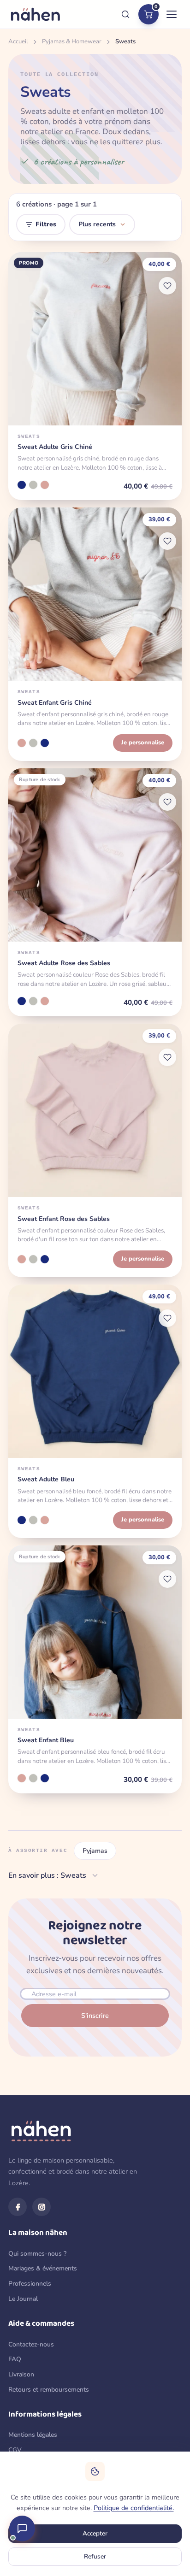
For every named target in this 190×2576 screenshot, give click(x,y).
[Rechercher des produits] (125, 14)
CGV (15, 2450)
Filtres (46, 224)
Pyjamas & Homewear (72, 41)
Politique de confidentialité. (134, 2508)
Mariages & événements (43, 2268)
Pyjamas (95, 1851)
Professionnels (30, 2284)
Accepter (95, 2533)
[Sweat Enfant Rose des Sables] (22, 743)
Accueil (18, 41)
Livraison (21, 2374)
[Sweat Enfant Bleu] (45, 743)
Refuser (95, 2556)
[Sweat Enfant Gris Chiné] (33, 743)
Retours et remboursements (49, 2390)
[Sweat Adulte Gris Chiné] (33, 485)
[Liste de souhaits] (167, 286)
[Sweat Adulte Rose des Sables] (45, 485)
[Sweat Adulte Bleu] (22, 485)
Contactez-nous (31, 2344)
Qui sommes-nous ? (37, 2254)
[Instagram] (42, 2207)
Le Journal (23, 2299)
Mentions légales (33, 2435)
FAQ (15, 2359)
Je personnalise (143, 743)
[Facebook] (18, 2207)
